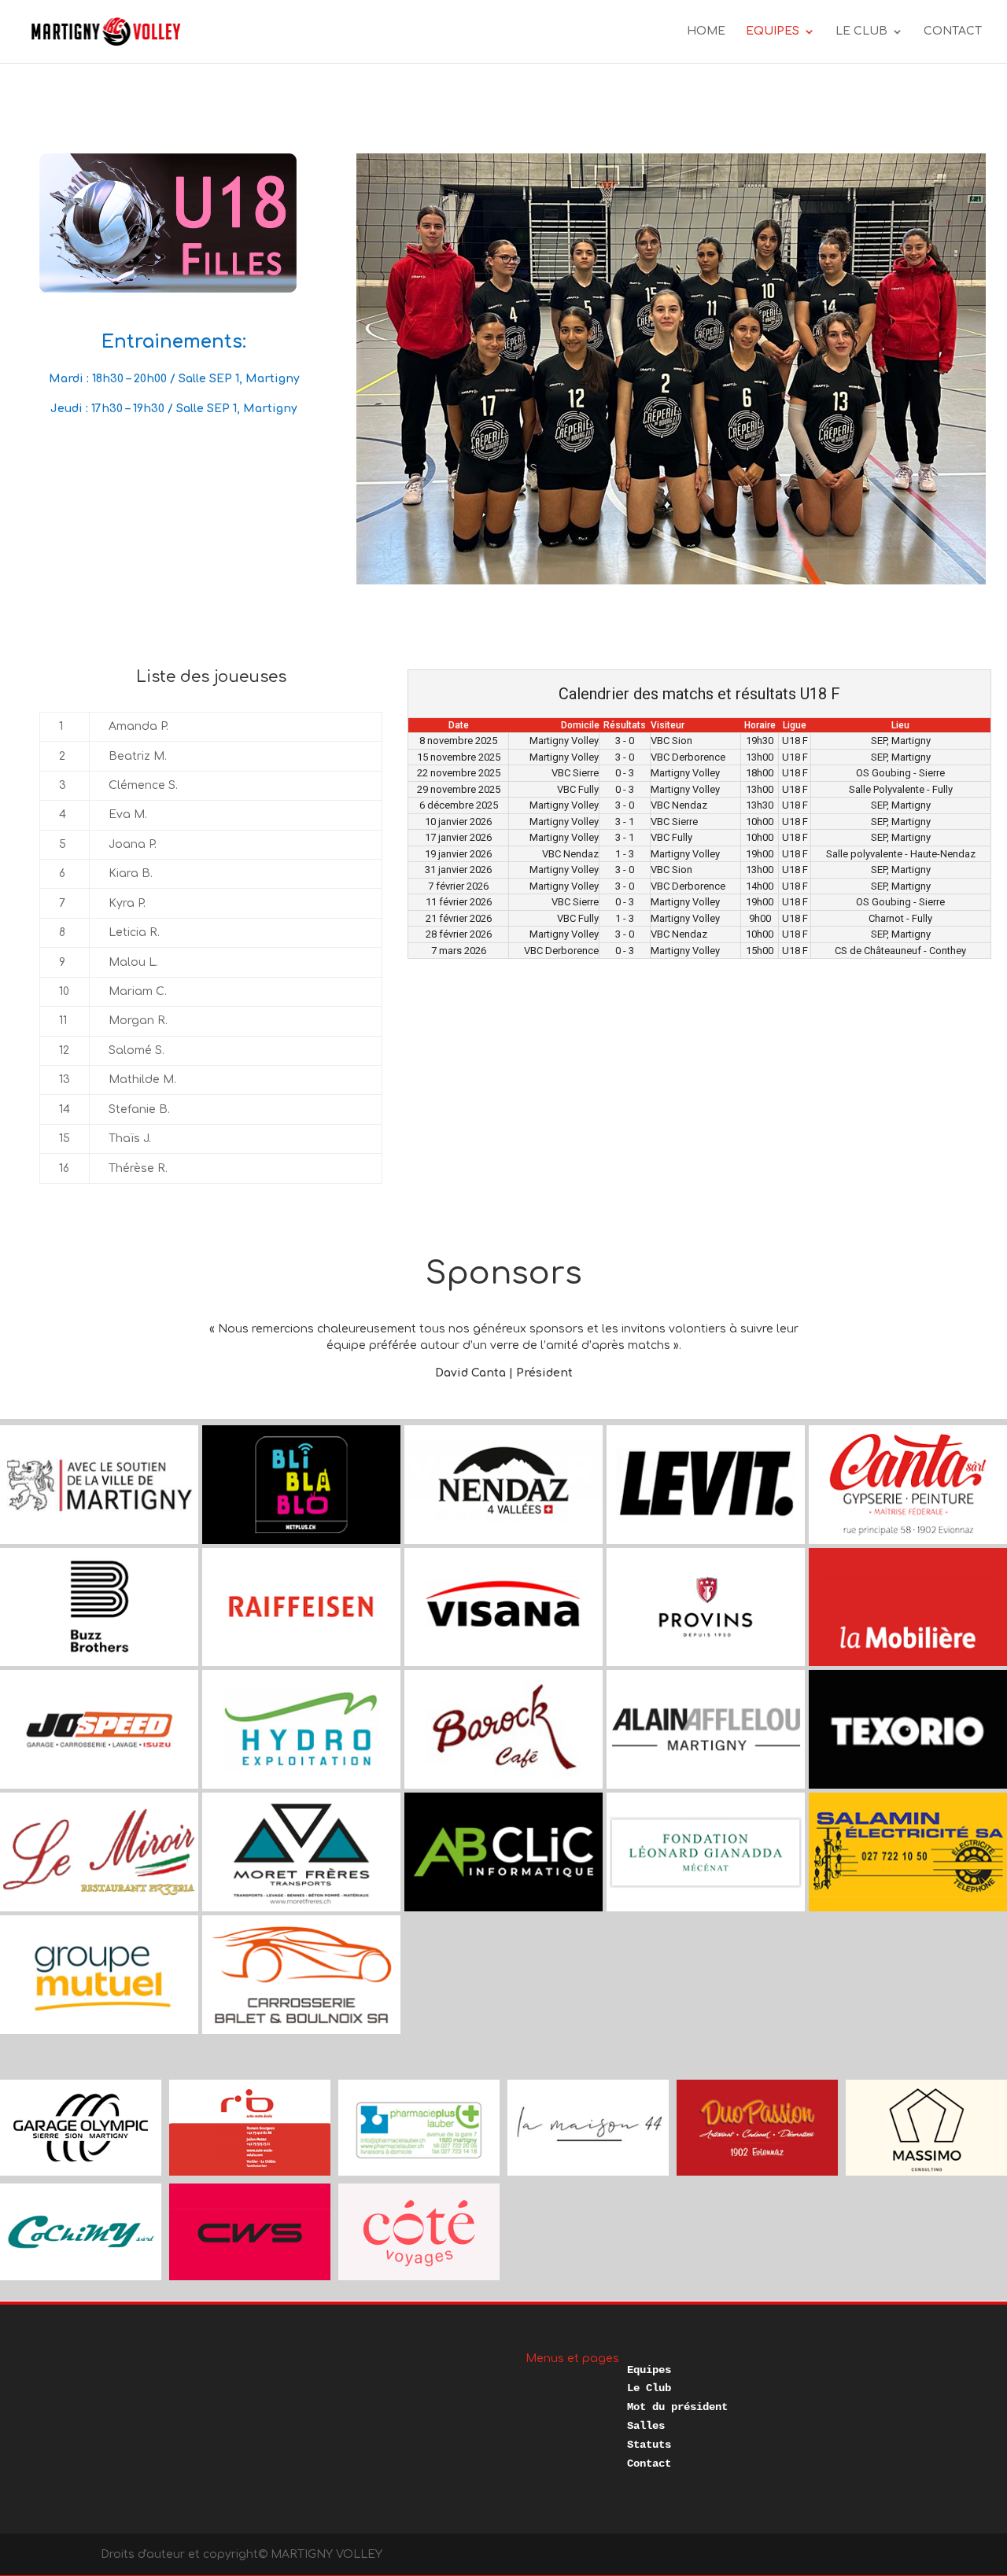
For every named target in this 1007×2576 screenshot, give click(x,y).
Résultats (625, 725)
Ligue (795, 725)
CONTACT (953, 31)
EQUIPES (773, 31)
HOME (706, 31)
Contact (649, 2464)
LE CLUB (861, 31)
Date (459, 725)
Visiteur (668, 725)
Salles (646, 2426)
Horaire (760, 725)
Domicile (580, 725)
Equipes (649, 2370)
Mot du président (677, 2407)
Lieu (900, 725)
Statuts (649, 2445)
